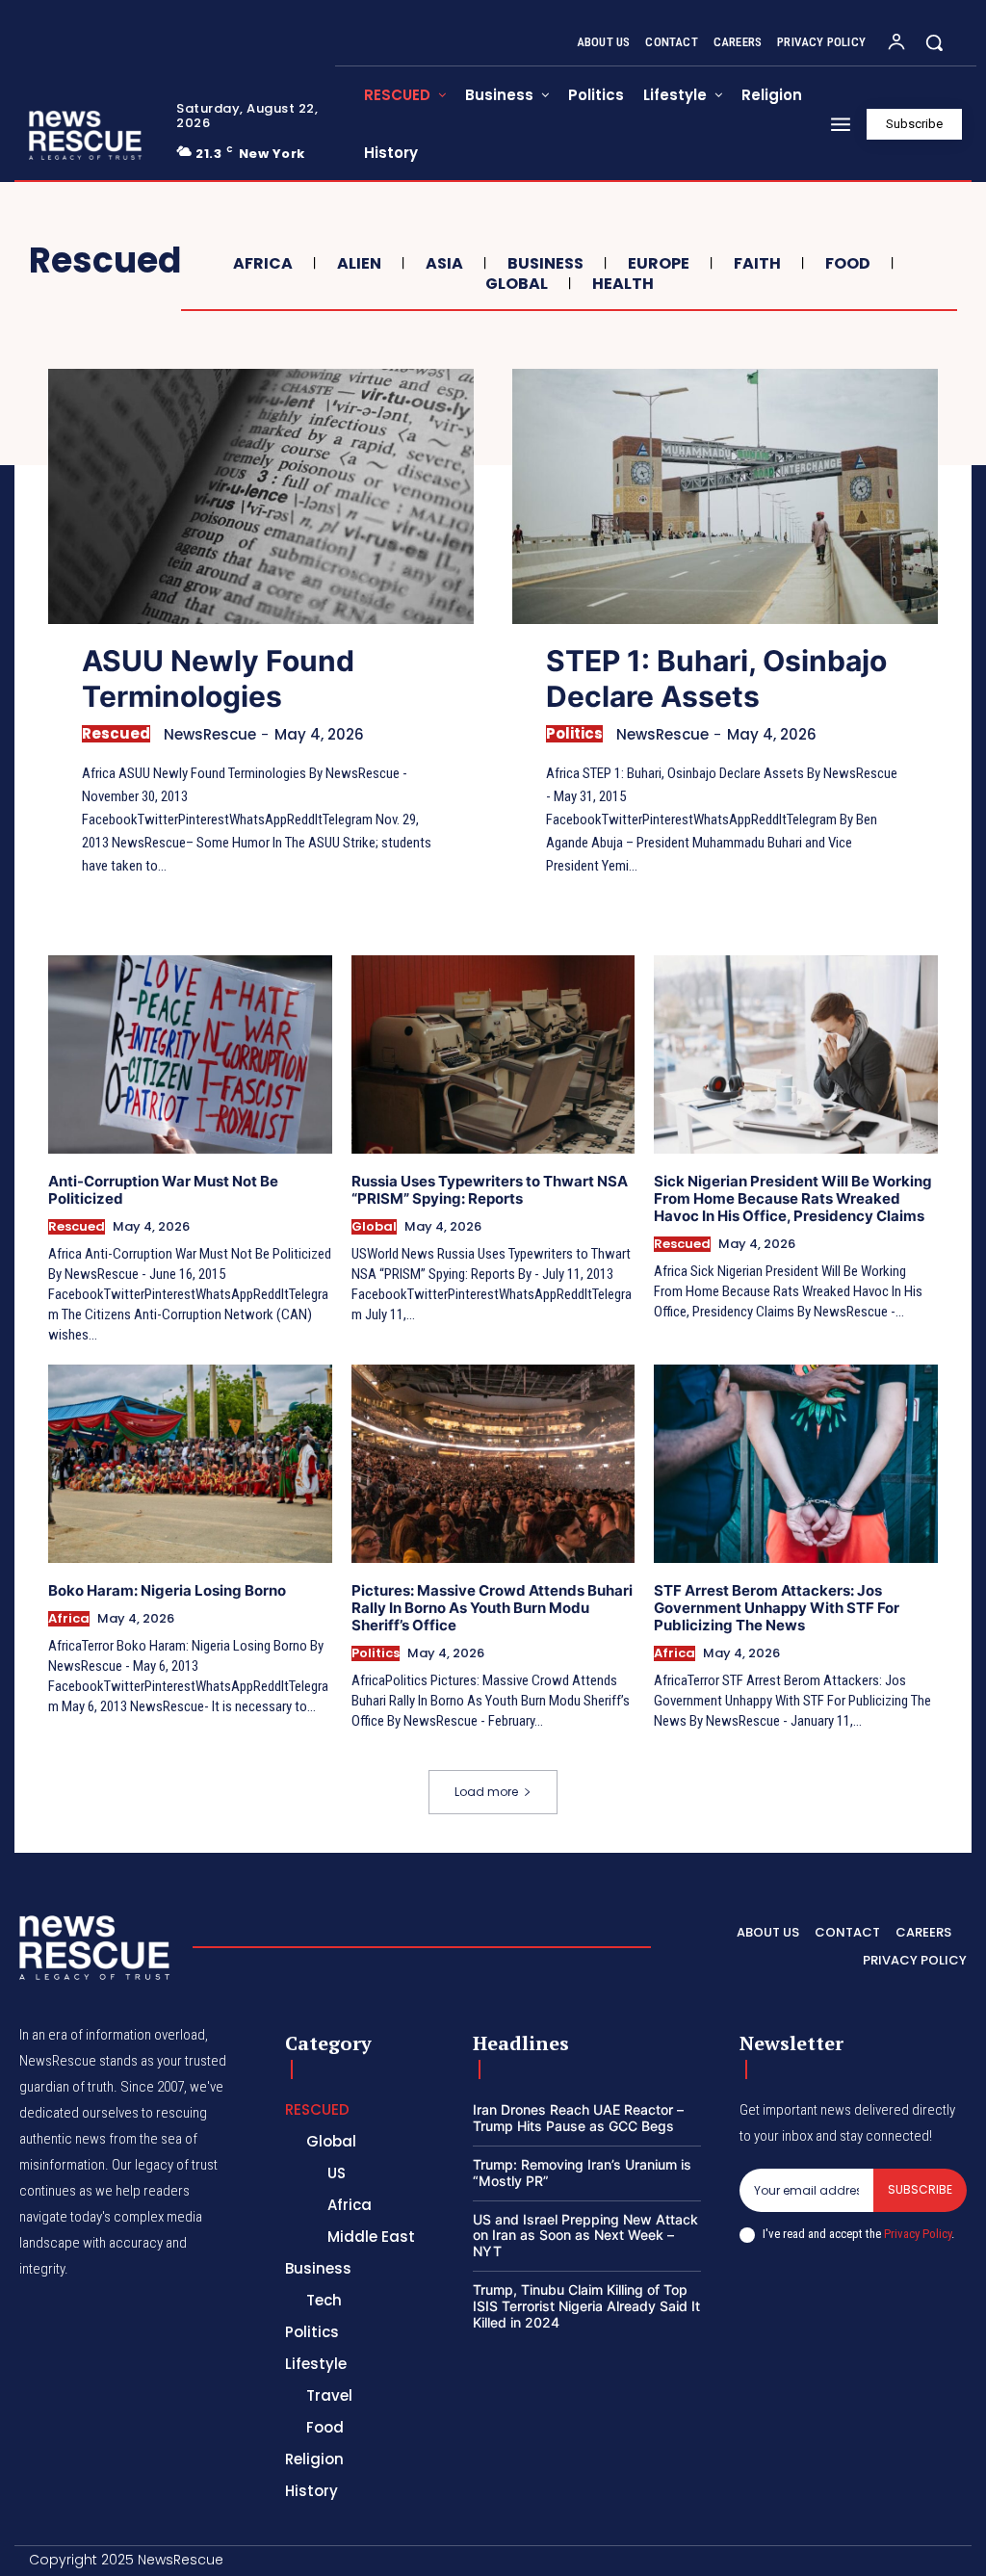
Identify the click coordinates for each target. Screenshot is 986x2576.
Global (517, 284)
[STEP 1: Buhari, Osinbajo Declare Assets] (725, 496)
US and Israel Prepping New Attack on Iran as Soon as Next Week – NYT (585, 2236)
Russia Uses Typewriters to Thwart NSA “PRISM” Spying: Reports (490, 1190)
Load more (486, 1792)
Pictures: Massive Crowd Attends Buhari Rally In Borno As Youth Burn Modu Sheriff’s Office (492, 1608)
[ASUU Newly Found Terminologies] (261, 496)
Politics (574, 734)
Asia (444, 263)
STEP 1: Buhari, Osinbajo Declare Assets (716, 678)
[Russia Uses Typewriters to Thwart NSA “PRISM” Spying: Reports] (493, 1054)
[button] (934, 42)
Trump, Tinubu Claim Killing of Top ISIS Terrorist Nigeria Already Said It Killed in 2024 (586, 2306)
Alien (359, 263)
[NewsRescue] (87, 135)
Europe (659, 263)
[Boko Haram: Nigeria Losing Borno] (190, 1464)
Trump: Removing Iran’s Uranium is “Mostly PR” (582, 2173)
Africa (263, 263)
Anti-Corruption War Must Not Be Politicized (163, 1190)
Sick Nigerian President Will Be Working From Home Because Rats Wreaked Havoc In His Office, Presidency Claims (793, 1198)
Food (848, 263)
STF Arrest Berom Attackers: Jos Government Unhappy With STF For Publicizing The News (777, 1608)
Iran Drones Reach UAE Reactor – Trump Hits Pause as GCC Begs (578, 2118)
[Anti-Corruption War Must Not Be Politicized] (190, 1054)
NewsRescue (210, 734)
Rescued (116, 734)
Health (623, 284)
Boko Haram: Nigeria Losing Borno (167, 1590)
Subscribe (920, 2189)
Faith (757, 263)
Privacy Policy (918, 2234)
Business (545, 263)
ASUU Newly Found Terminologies (218, 678)
